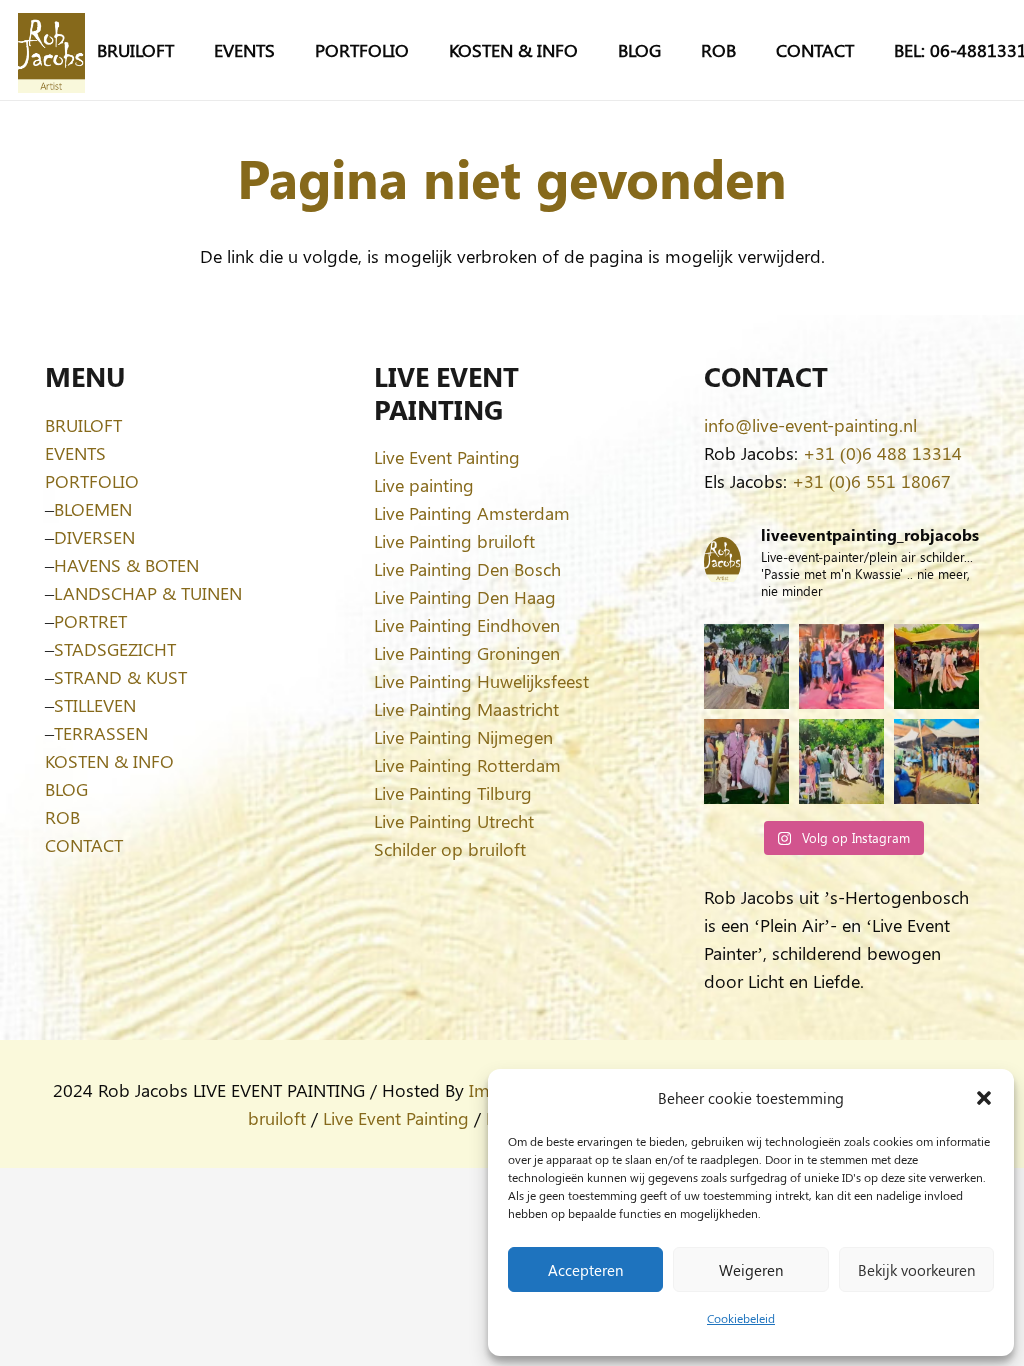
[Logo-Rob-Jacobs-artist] (51, 50)
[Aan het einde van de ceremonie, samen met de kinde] (746, 761)
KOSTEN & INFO (109, 761)
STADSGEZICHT (115, 649)
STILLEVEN (95, 705)
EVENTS (75, 453)
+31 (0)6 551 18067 (871, 481)
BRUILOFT (83, 425)
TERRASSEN (101, 733)
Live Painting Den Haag (465, 597)
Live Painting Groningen (467, 653)
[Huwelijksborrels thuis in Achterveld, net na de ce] (746, 666)
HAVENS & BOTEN (126, 565)
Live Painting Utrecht (454, 821)
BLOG (66, 789)
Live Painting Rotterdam (467, 765)
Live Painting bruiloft (454, 541)
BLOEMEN (93, 509)
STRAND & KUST (120, 677)
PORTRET (90, 621)
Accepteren (585, 1270)
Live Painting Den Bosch (467, 569)
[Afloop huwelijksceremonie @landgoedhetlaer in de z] (841, 761)
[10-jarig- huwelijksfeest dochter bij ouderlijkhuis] (936, 666)
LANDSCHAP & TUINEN (148, 593)
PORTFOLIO (92, 481)
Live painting (424, 485)
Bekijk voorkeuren (916, 1270)
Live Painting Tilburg (453, 793)
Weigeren (751, 1270)
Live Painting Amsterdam (472, 513)
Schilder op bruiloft (450, 849)
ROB (62, 817)
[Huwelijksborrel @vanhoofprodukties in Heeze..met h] (936, 761)
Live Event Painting (447, 457)
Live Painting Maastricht (466, 709)
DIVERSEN (94, 537)
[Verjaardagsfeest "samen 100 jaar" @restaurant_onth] (841, 666)
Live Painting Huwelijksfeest (481, 681)
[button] (984, 1098)
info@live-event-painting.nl (810, 425)
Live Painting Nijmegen (463, 737)
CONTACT (84, 845)
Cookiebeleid (741, 1318)
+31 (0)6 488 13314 (882, 453)
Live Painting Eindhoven (467, 625)
